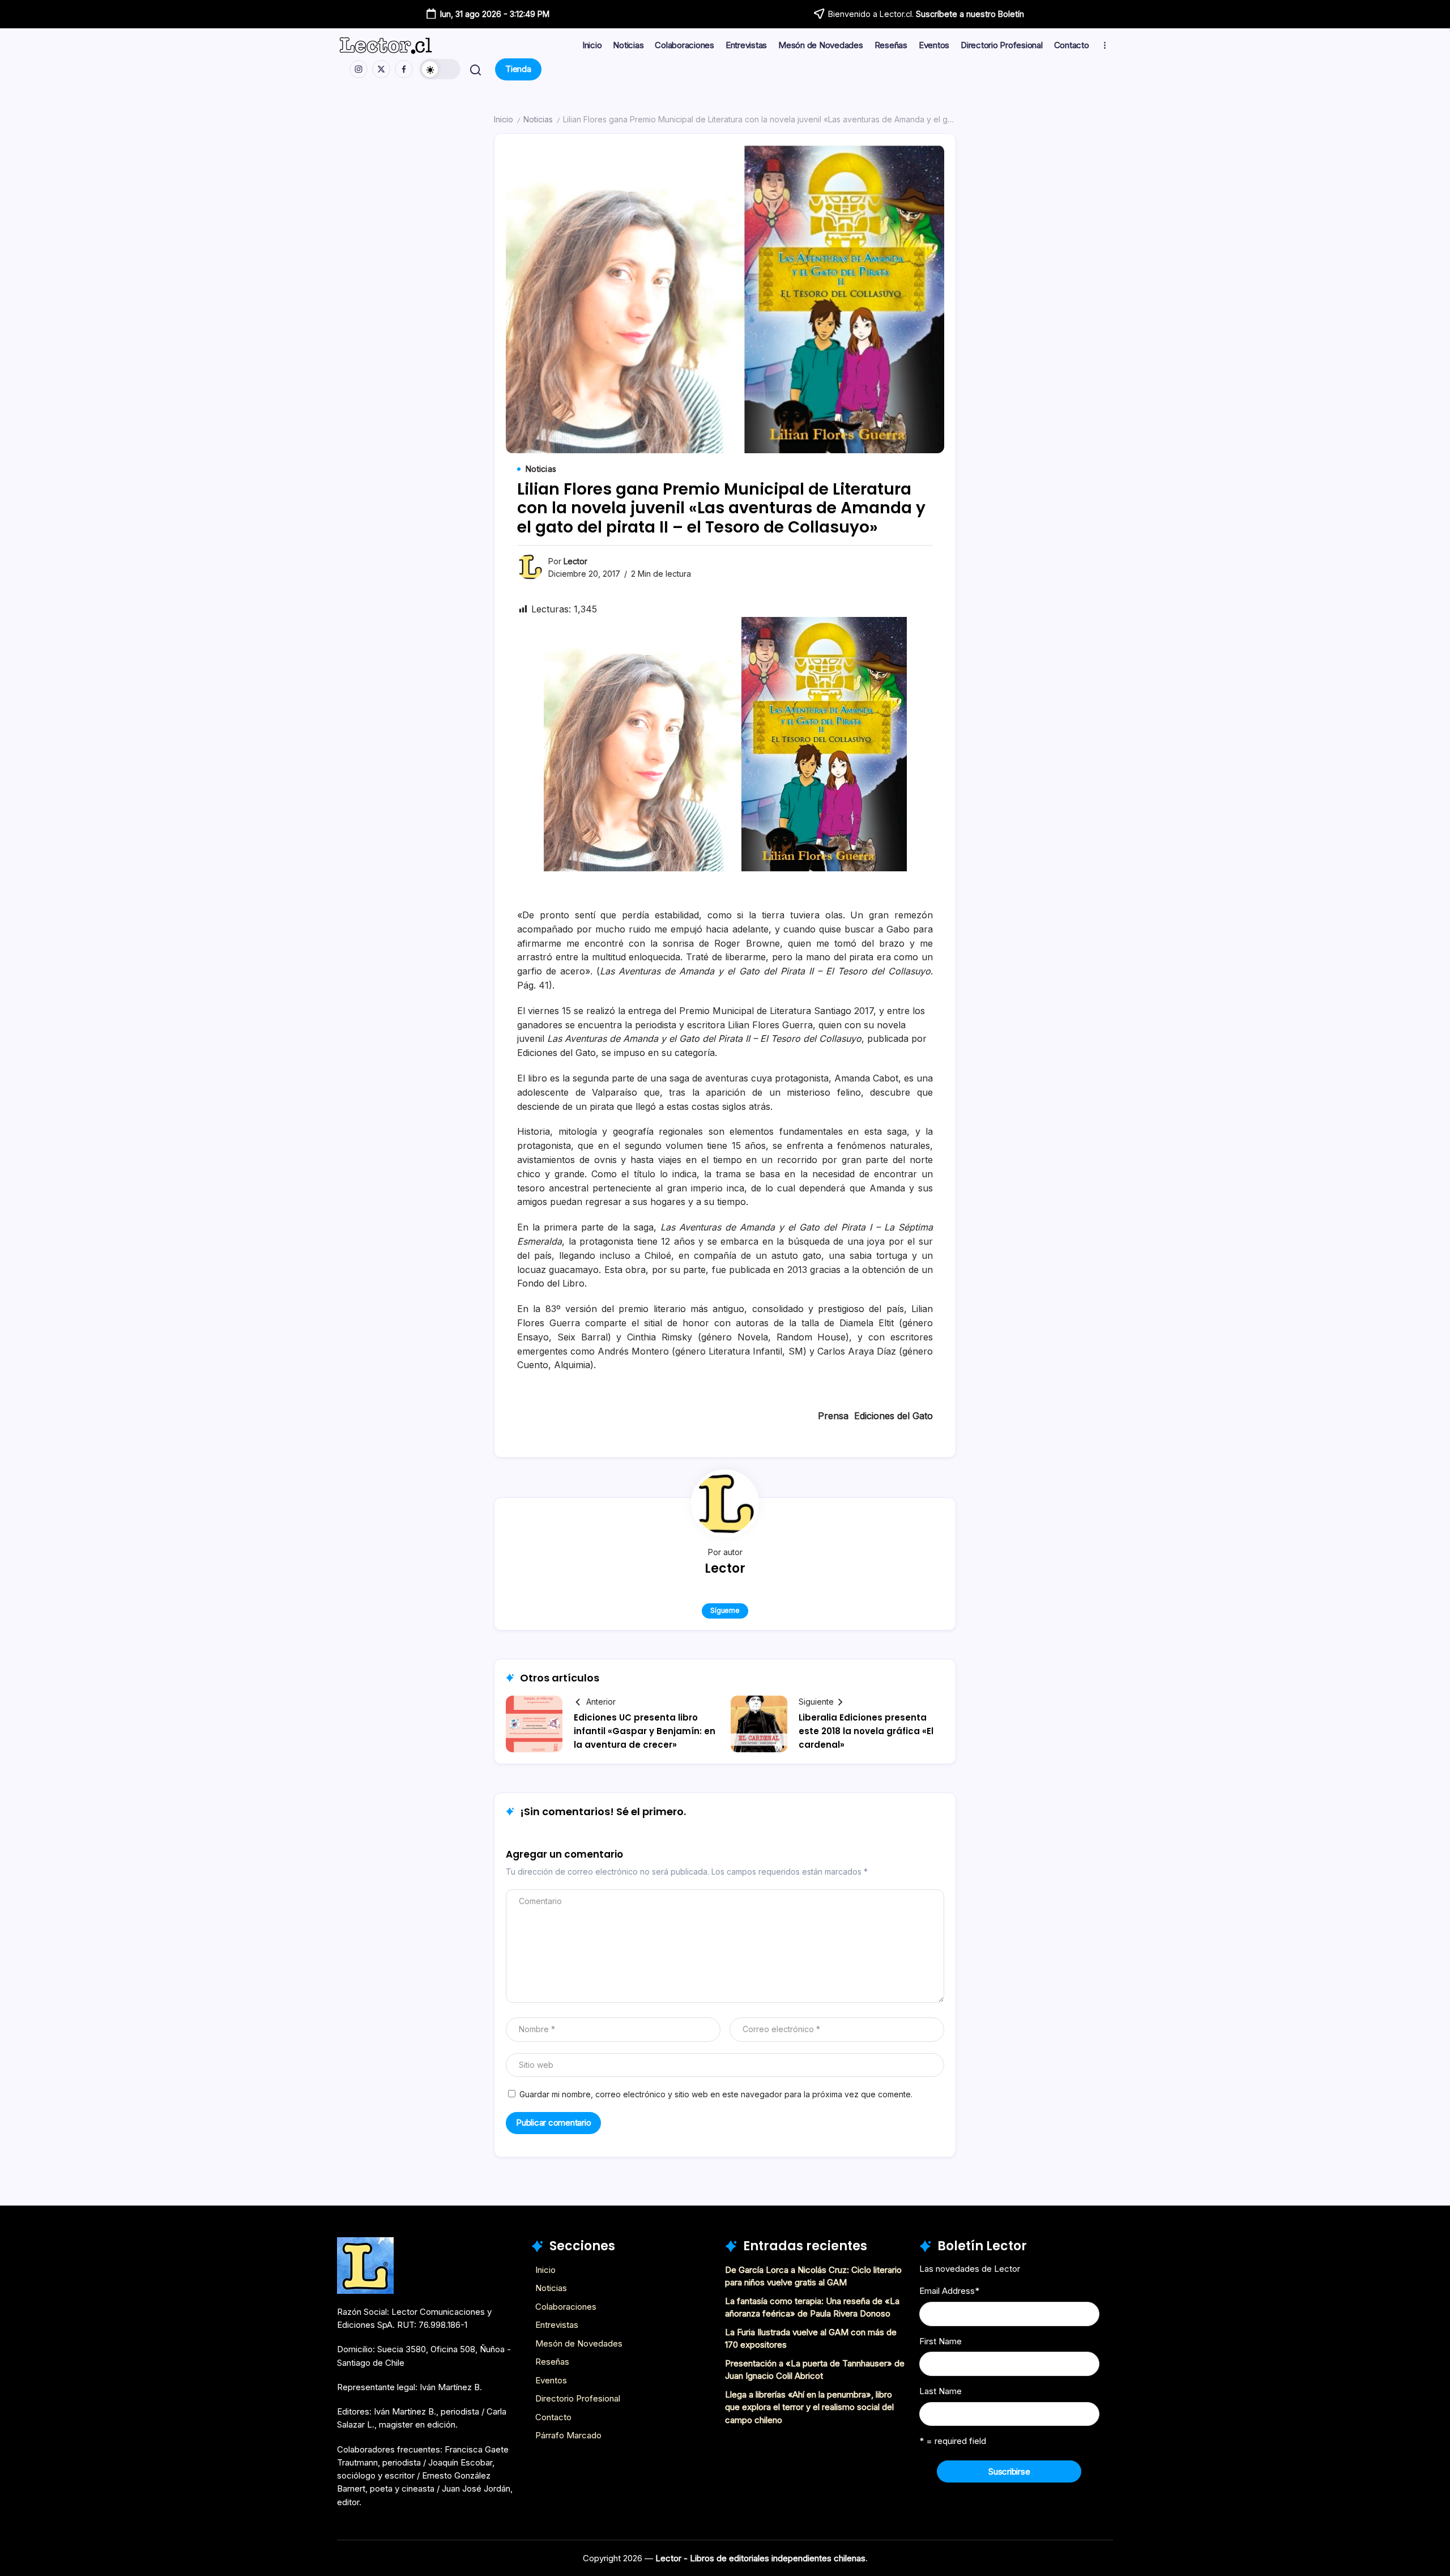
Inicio (504, 119)
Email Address (949, 2291)
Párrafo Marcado (568, 2435)
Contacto (553, 2417)
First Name (941, 2341)
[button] (440, 69)
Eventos (551, 2380)
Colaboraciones (566, 2307)
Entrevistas (557, 2325)
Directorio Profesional (578, 2398)
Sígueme (725, 1610)
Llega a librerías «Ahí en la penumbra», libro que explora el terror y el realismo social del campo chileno (809, 2407)
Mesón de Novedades (579, 2343)
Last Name (941, 2391)
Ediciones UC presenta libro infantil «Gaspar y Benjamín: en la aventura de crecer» (645, 1731)
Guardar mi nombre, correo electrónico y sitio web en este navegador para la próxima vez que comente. (716, 2094)
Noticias (538, 119)
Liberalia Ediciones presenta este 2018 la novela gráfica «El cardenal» (866, 1731)
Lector (575, 561)
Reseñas (552, 2362)
